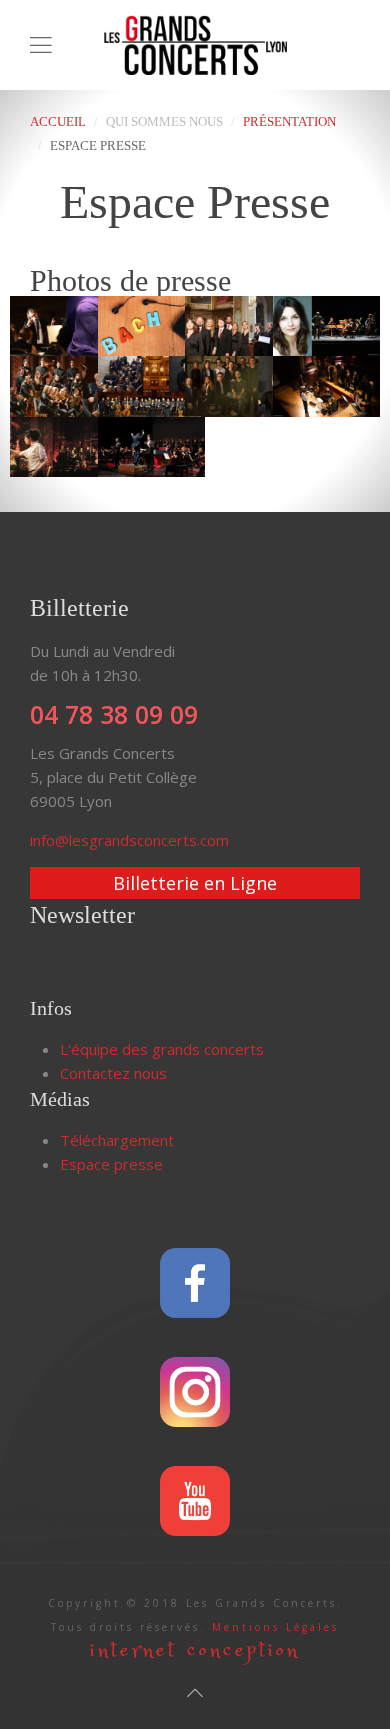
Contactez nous (113, 1073)
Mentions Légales (275, 1627)
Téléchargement (117, 1140)
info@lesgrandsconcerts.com (129, 840)
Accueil (58, 121)
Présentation (289, 121)
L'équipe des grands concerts (162, 1049)
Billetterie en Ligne (195, 883)
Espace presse (111, 1164)
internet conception (195, 1650)
